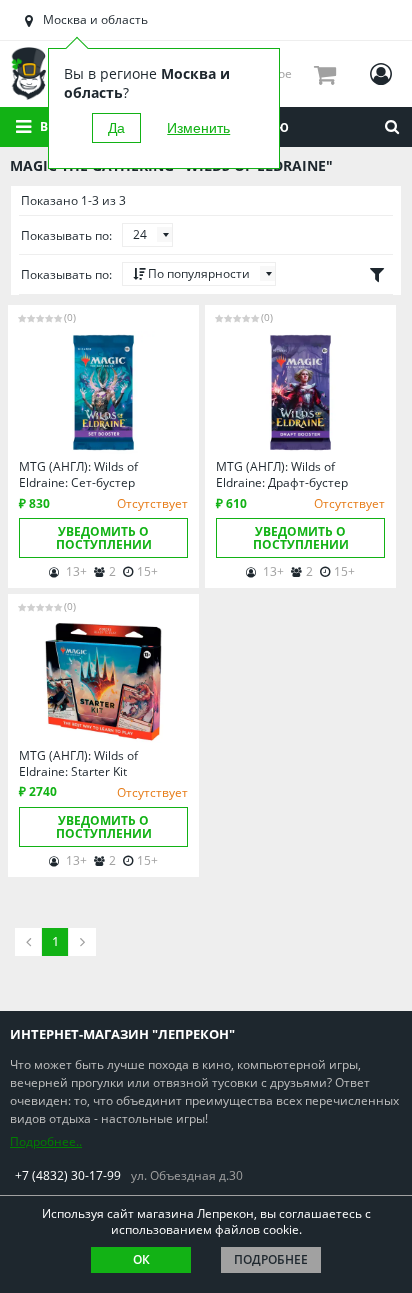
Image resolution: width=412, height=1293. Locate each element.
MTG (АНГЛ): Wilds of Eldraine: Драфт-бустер (282, 474)
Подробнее (271, 1259)
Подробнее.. (46, 1141)
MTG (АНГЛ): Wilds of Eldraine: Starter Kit (78, 763)
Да (116, 128)
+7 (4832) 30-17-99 (68, 1175)
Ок (141, 1259)
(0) (70, 317)
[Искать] (392, 127)
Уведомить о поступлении (104, 538)
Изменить (198, 128)
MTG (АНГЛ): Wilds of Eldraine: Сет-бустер (78, 474)
